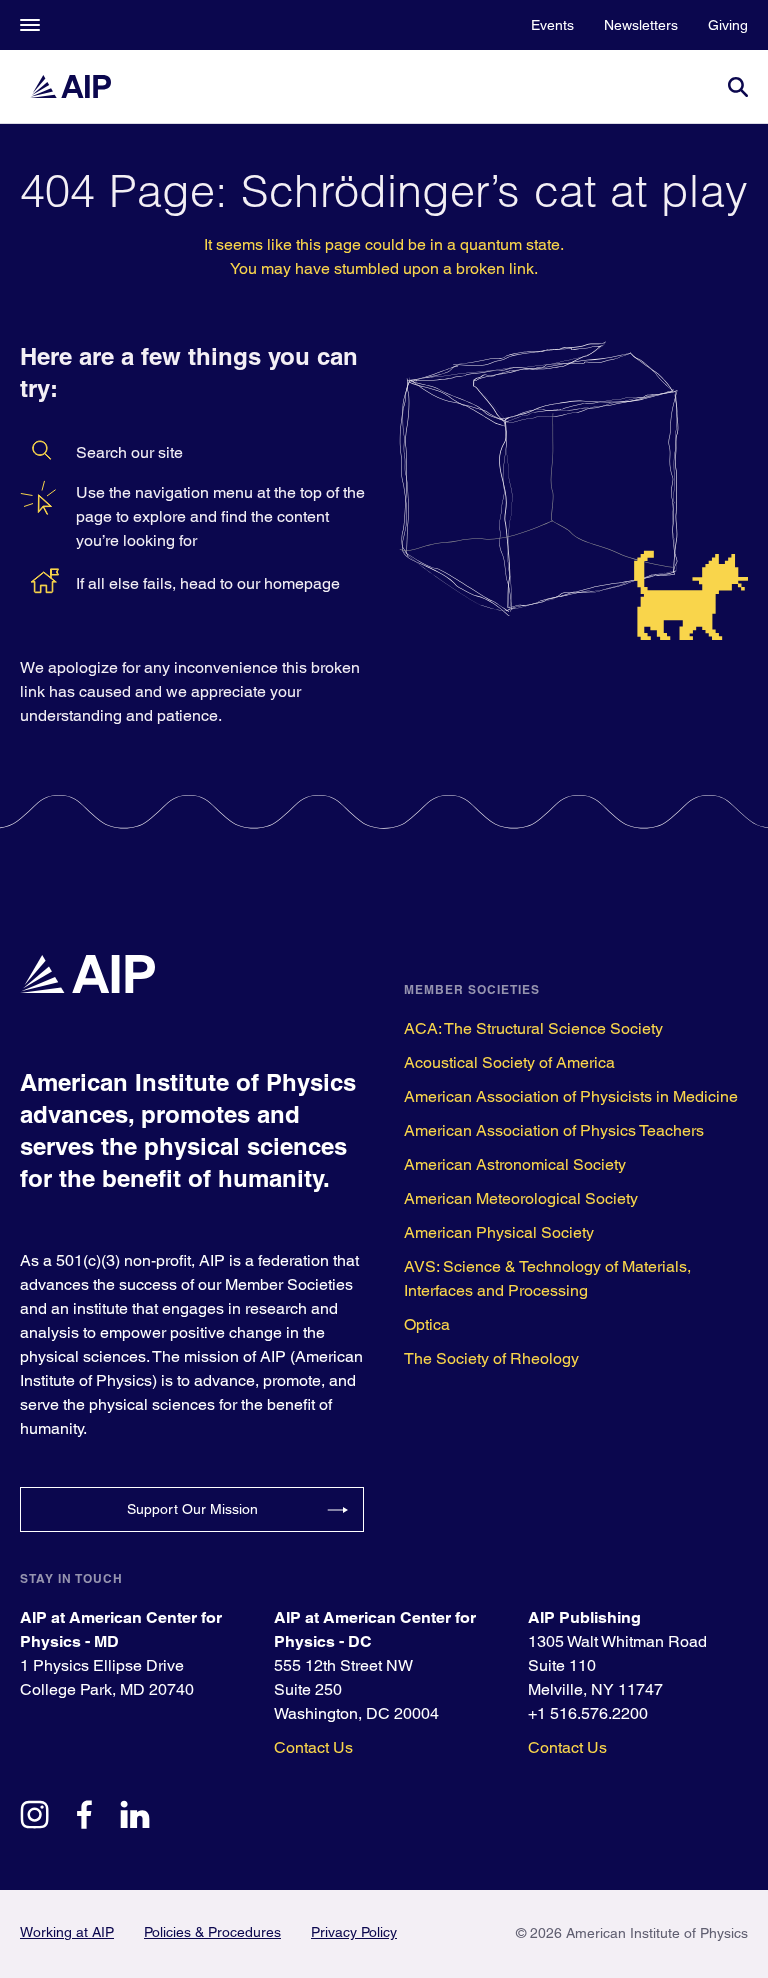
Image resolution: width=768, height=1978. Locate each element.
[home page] (80, 86)
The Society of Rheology (491, 1358)
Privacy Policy (354, 1932)
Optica (427, 1324)
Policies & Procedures (212, 1932)
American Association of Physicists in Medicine (571, 1096)
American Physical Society (499, 1232)
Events (552, 25)
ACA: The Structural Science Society (533, 1028)
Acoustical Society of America (509, 1062)
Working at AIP (67, 1932)
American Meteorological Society (521, 1198)
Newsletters (641, 25)
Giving (728, 25)
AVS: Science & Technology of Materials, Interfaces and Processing (547, 1278)
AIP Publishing (584, 1617)
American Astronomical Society (515, 1164)
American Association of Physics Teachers (554, 1130)
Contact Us (313, 1747)
